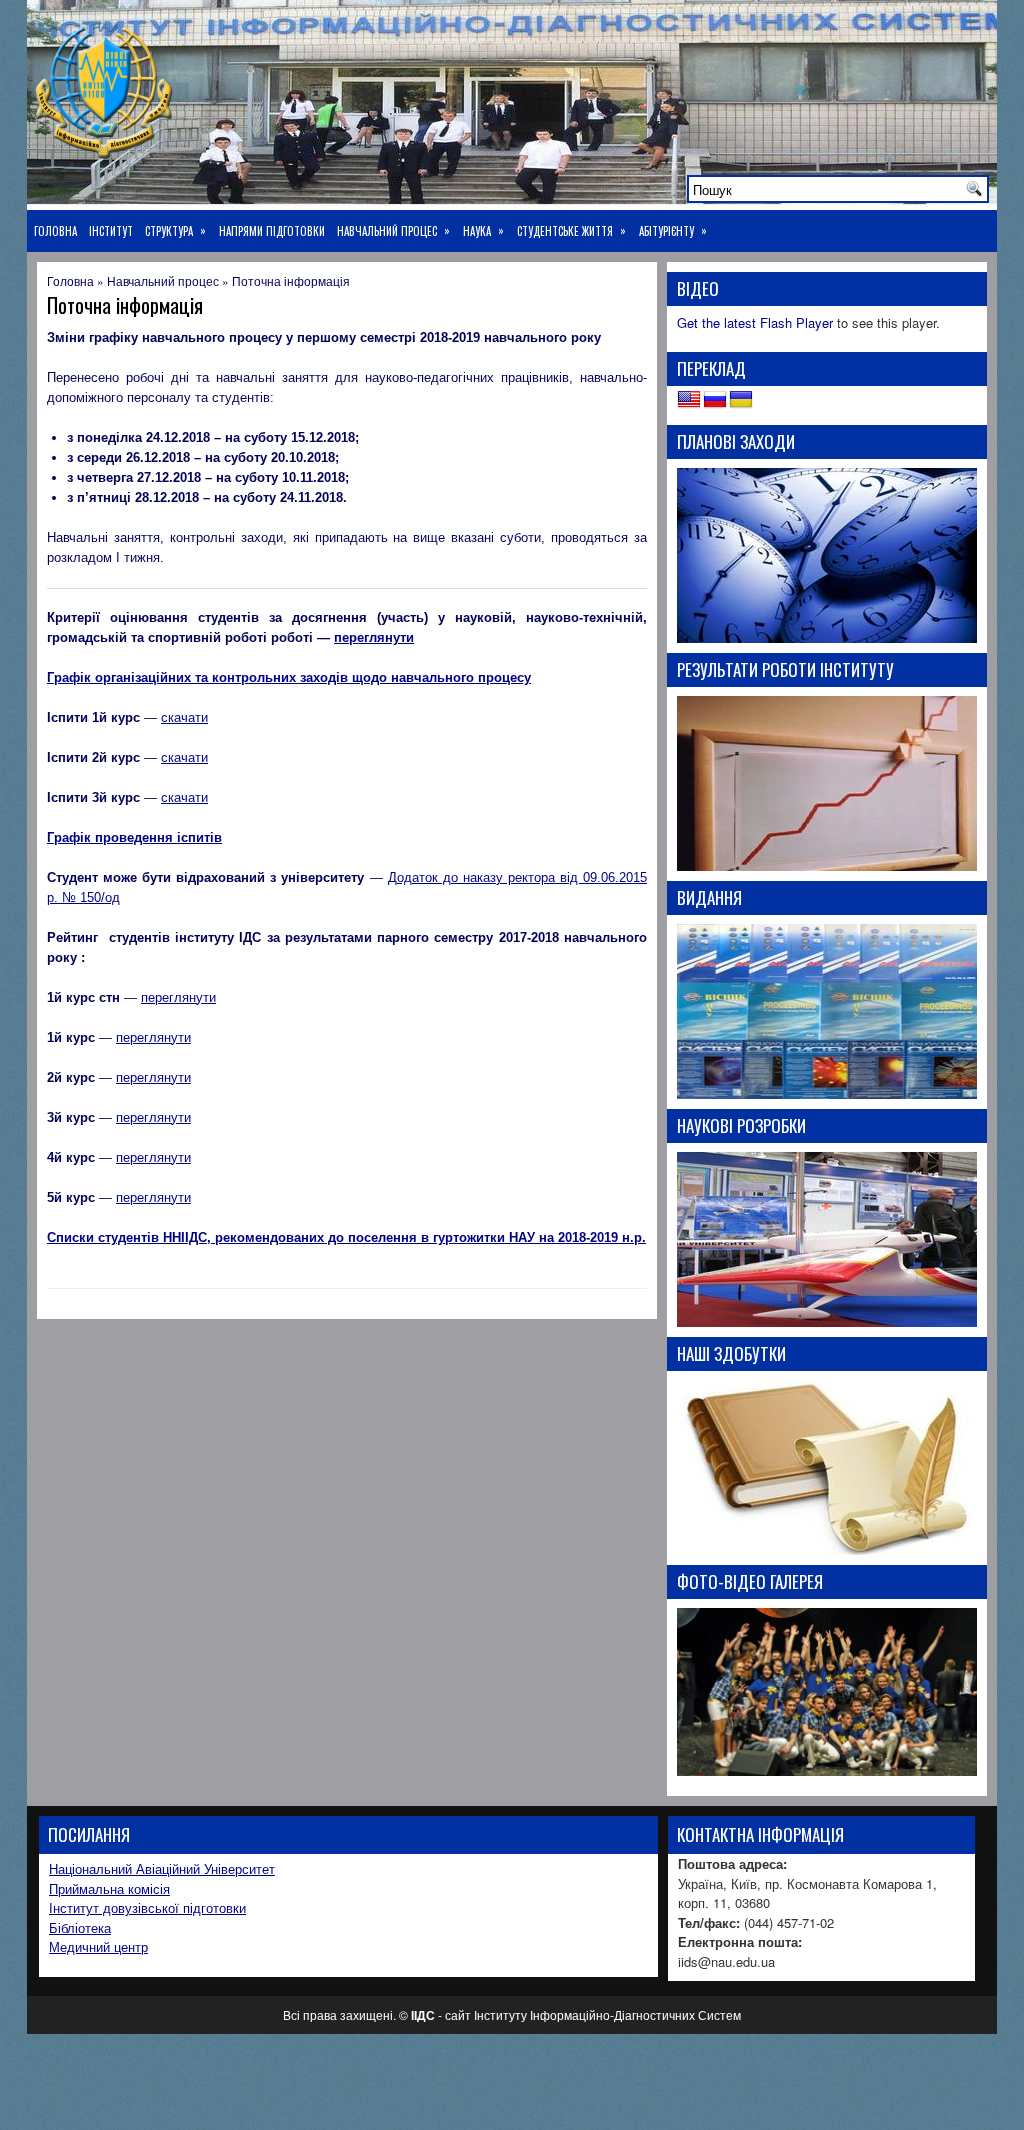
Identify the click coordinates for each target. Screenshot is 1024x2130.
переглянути (374, 637)
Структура (175, 230)
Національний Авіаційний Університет (162, 1868)
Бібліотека (80, 1927)
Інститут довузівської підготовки (147, 1907)
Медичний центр (98, 1946)
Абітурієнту (673, 230)
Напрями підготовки (272, 231)
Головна (55, 231)
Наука (483, 230)
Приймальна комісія (109, 1888)
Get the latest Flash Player (755, 322)
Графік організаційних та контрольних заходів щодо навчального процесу (289, 677)
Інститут (111, 231)
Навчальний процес (393, 230)
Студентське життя (571, 230)
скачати (184, 717)
